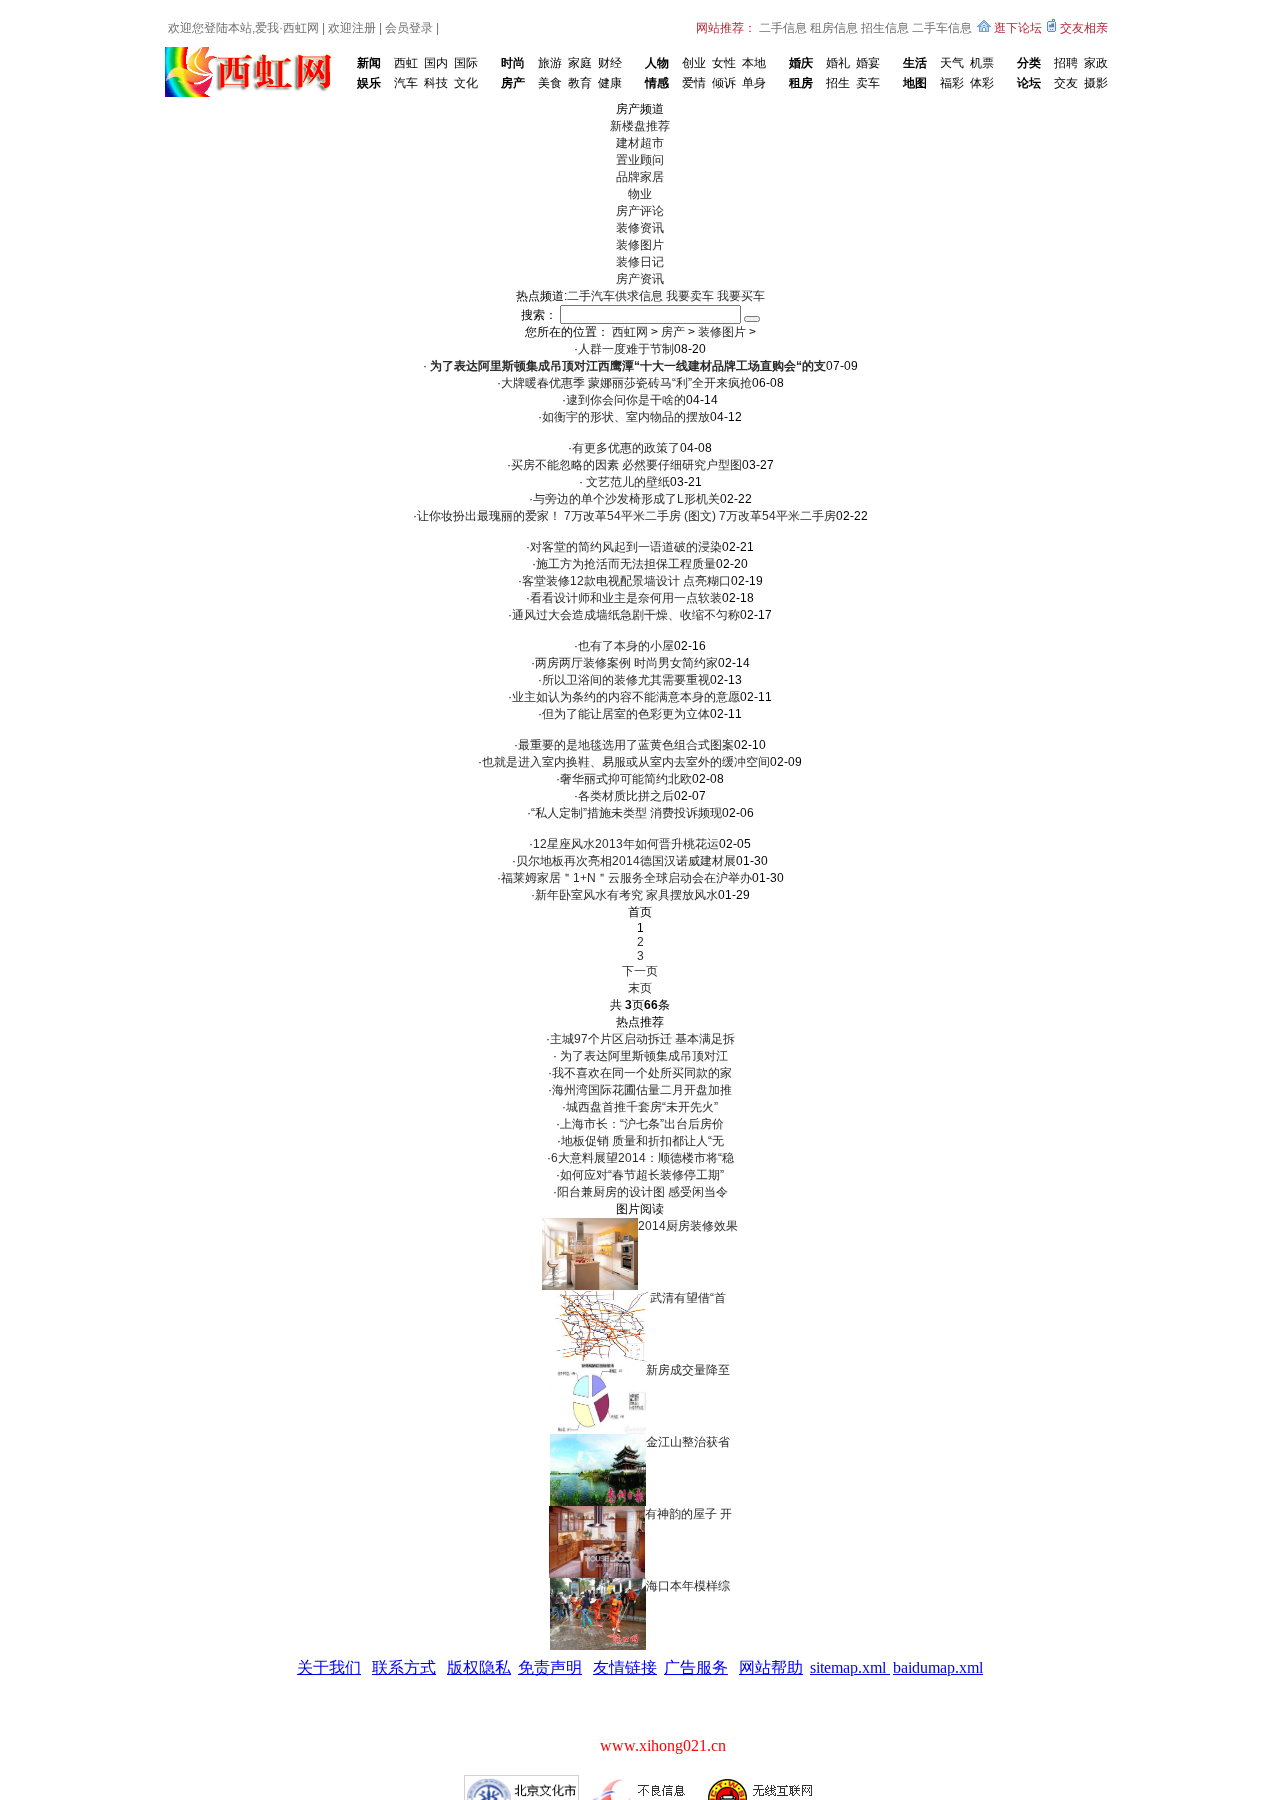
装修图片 (722, 332)
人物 (657, 63)
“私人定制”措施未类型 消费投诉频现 (626, 813)
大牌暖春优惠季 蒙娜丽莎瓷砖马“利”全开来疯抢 (626, 383)
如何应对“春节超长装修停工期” (642, 1175)
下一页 (640, 971)
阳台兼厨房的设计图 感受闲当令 (642, 1192)
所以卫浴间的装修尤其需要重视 (626, 680)
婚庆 (801, 63)
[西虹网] (252, 54)
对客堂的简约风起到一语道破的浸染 (626, 547)
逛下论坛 (1018, 28)
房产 (513, 83)
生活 (915, 63)
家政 (1096, 63)
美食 (550, 83)
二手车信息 (942, 28)
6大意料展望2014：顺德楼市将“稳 (642, 1158)
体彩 (982, 83)
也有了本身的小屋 (626, 646)
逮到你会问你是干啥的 (626, 400)
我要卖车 (690, 296)
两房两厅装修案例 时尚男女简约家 (626, 663)
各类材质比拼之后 (626, 796)
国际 (466, 63)
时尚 (513, 63)
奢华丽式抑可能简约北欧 (626, 779)
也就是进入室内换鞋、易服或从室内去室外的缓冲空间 (626, 762)
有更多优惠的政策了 (626, 448)
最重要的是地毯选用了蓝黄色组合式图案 (626, 745)
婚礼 (838, 63)
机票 (982, 63)
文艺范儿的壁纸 (626, 482)
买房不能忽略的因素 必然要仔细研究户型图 (626, 465)
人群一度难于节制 (626, 349)
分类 (1029, 63)
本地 (754, 63)
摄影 (1096, 83)
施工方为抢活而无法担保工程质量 (626, 564)
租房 (801, 83)
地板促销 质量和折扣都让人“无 (642, 1141)
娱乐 (369, 83)
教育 (580, 83)
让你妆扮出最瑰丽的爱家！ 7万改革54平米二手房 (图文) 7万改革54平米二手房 (626, 516)
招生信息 (885, 28)
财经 (610, 63)
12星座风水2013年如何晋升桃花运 (626, 844)
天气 (952, 63)
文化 (466, 83)
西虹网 (301, 28)
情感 (657, 83)
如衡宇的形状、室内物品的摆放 (626, 417)
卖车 (868, 83)
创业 (694, 63)
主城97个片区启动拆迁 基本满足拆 (642, 1039)
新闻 (369, 63)
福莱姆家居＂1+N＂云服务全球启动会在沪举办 (626, 878)
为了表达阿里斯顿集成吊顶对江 (642, 1056)
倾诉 (724, 83)
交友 (1066, 83)
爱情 (694, 83)
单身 (754, 83)
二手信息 (783, 28)
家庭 (580, 63)
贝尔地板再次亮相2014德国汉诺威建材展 (626, 861)
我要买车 (741, 296)
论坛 (1029, 83)
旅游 (550, 63)
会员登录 (409, 28)
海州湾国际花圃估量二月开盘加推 (642, 1090)
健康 (610, 83)
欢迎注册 (352, 28)
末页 (640, 988)
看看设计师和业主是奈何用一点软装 (626, 598)
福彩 (952, 83)
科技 (436, 83)
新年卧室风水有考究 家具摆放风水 (626, 895)
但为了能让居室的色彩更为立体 (626, 714)
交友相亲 (1084, 28)
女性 (724, 63)
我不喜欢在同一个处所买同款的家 (642, 1073)
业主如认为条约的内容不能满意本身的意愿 (626, 697)
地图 (915, 83)
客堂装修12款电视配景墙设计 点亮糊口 (626, 581)
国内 (436, 63)
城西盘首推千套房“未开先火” (642, 1107)
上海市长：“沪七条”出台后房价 (642, 1124)
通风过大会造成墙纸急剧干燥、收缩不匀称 (626, 615)
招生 (838, 83)
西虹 (406, 63)
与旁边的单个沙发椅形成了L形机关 (626, 499)
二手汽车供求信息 (615, 296)
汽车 (406, 83)
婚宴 (868, 63)
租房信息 (834, 28)
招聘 (1066, 63)
